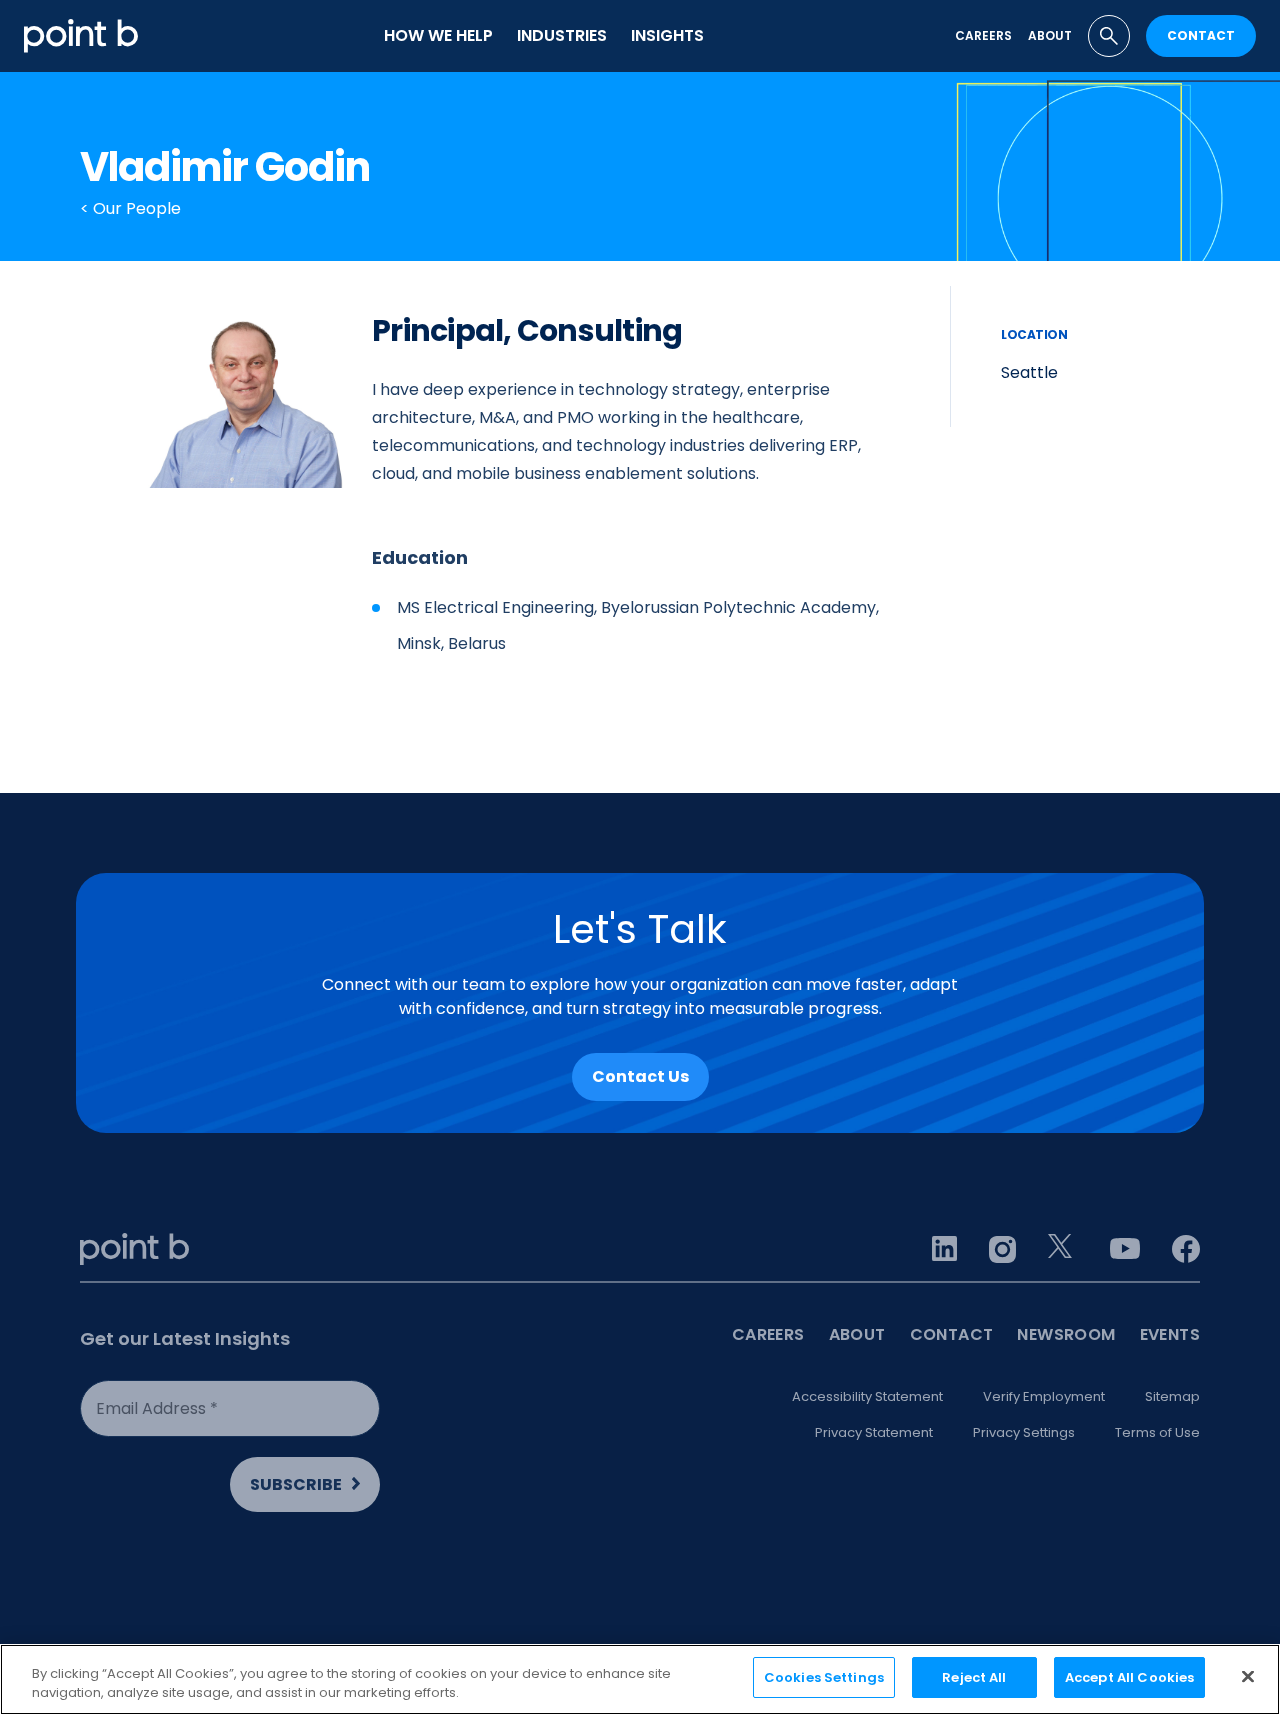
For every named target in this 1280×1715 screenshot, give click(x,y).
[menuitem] (438, 36)
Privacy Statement (874, 1432)
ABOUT (857, 1334)
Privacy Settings (1024, 1432)
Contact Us (640, 1076)
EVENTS (1170, 1334)
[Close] (1248, 1676)
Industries (562, 35)
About (1050, 35)
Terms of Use (1157, 1432)
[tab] (1109, 36)
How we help (438, 35)
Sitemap (1172, 1396)
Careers (983, 35)
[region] (640, 1679)
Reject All (974, 1677)
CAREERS (768, 1334)
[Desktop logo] (81, 35)
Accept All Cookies (1129, 1677)
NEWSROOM (1066, 1334)
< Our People (130, 208)
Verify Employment (1044, 1396)
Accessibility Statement (867, 1396)
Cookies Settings (824, 1677)
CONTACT (1201, 35)
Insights (667, 35)
